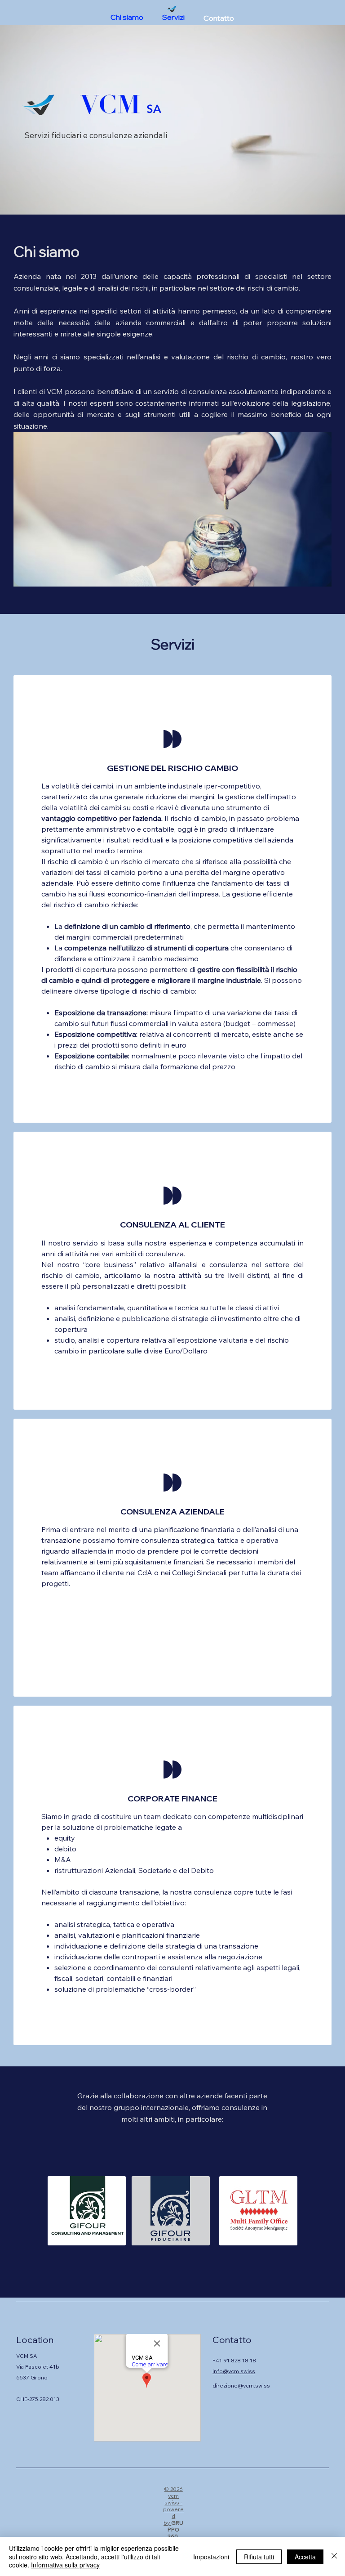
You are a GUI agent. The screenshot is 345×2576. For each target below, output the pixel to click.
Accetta (305, 2557)
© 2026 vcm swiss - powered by (173, 2506)
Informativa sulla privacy (65, 2565)
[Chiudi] (334, 2556)
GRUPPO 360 (175, 2529)
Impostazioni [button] (211, 2557)
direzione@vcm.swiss (241, 2386)
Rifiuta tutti (259, 2557)
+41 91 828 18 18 (234, 2360)
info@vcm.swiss (234, 2371)
